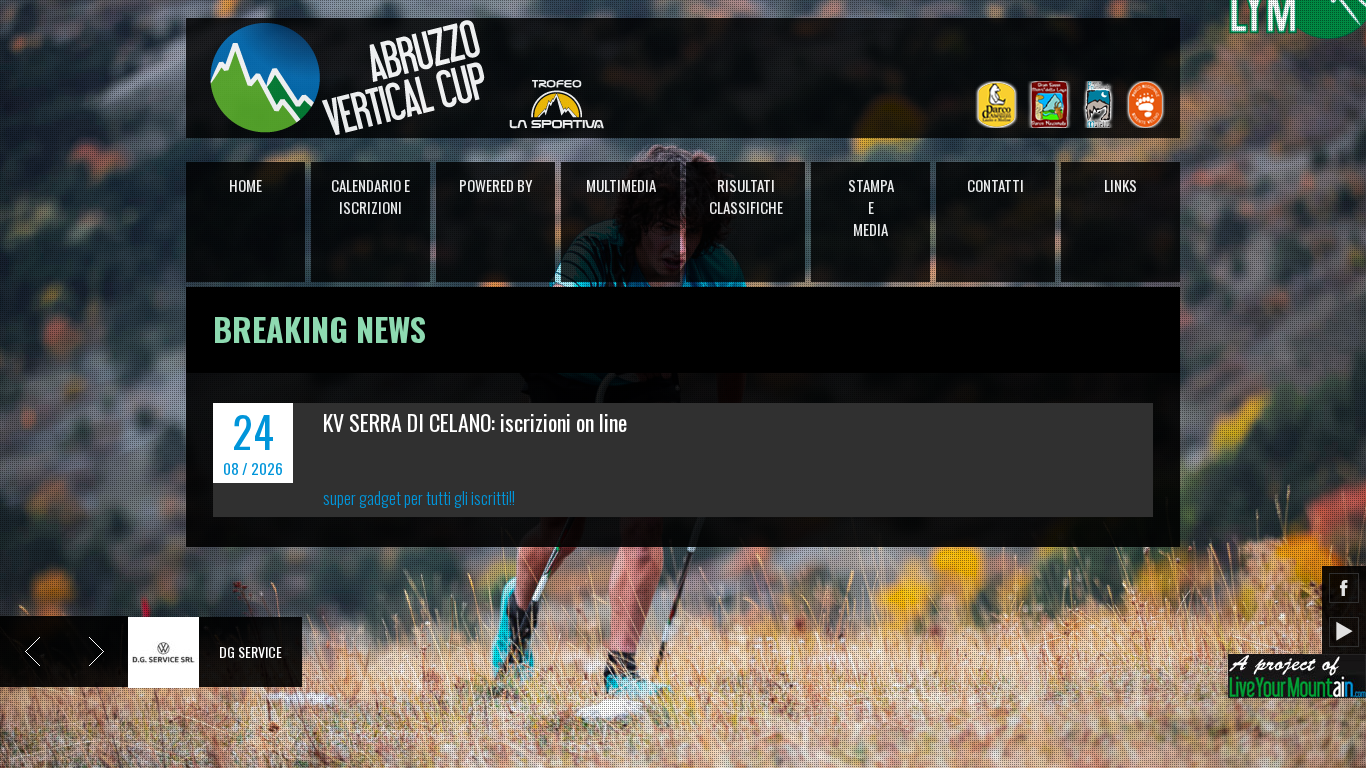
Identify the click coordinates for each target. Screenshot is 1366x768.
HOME (245, 185)
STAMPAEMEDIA (871, 207)
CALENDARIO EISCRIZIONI (370, 196)
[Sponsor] (163, 650)
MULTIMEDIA (621, 185)
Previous (32, 651)
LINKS (1120, 185)
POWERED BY (495, 185)
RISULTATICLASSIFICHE (746, 196)
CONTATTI (995, 185)
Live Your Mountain (1297, 676)
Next (96, 651)
